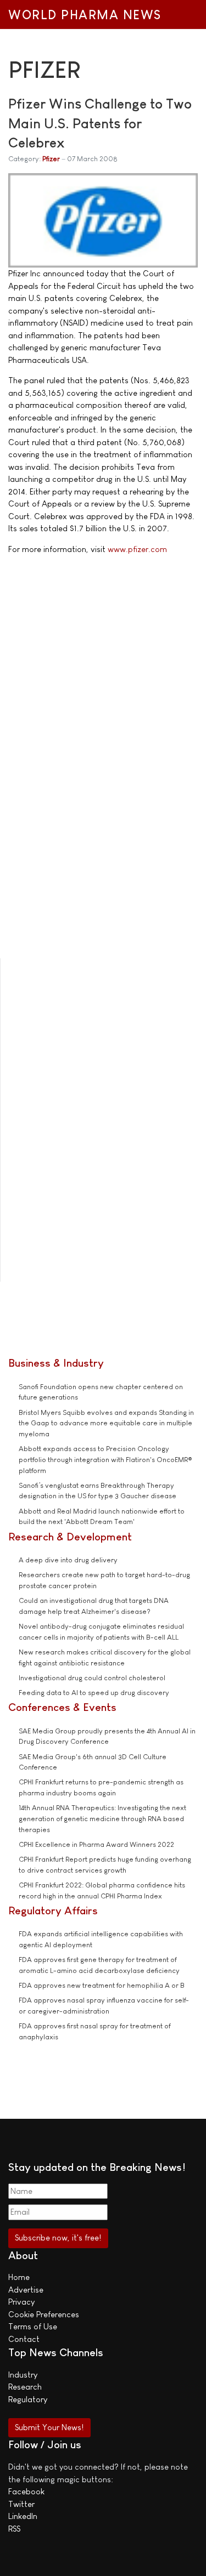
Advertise (26, 2290)
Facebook (26, 2491)
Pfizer (51, 159)
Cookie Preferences (44, 2314)
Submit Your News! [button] (49, 2427)
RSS (14, 2529)
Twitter (21, 2504)
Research (25, 2387)
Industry (23, 2375)
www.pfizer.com (137, 549)
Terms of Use (33, 2326)
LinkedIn (23, 2516)
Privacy (21, 2302)
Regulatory (28, 2399)
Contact (24, 2339)
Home (19, 2277)
